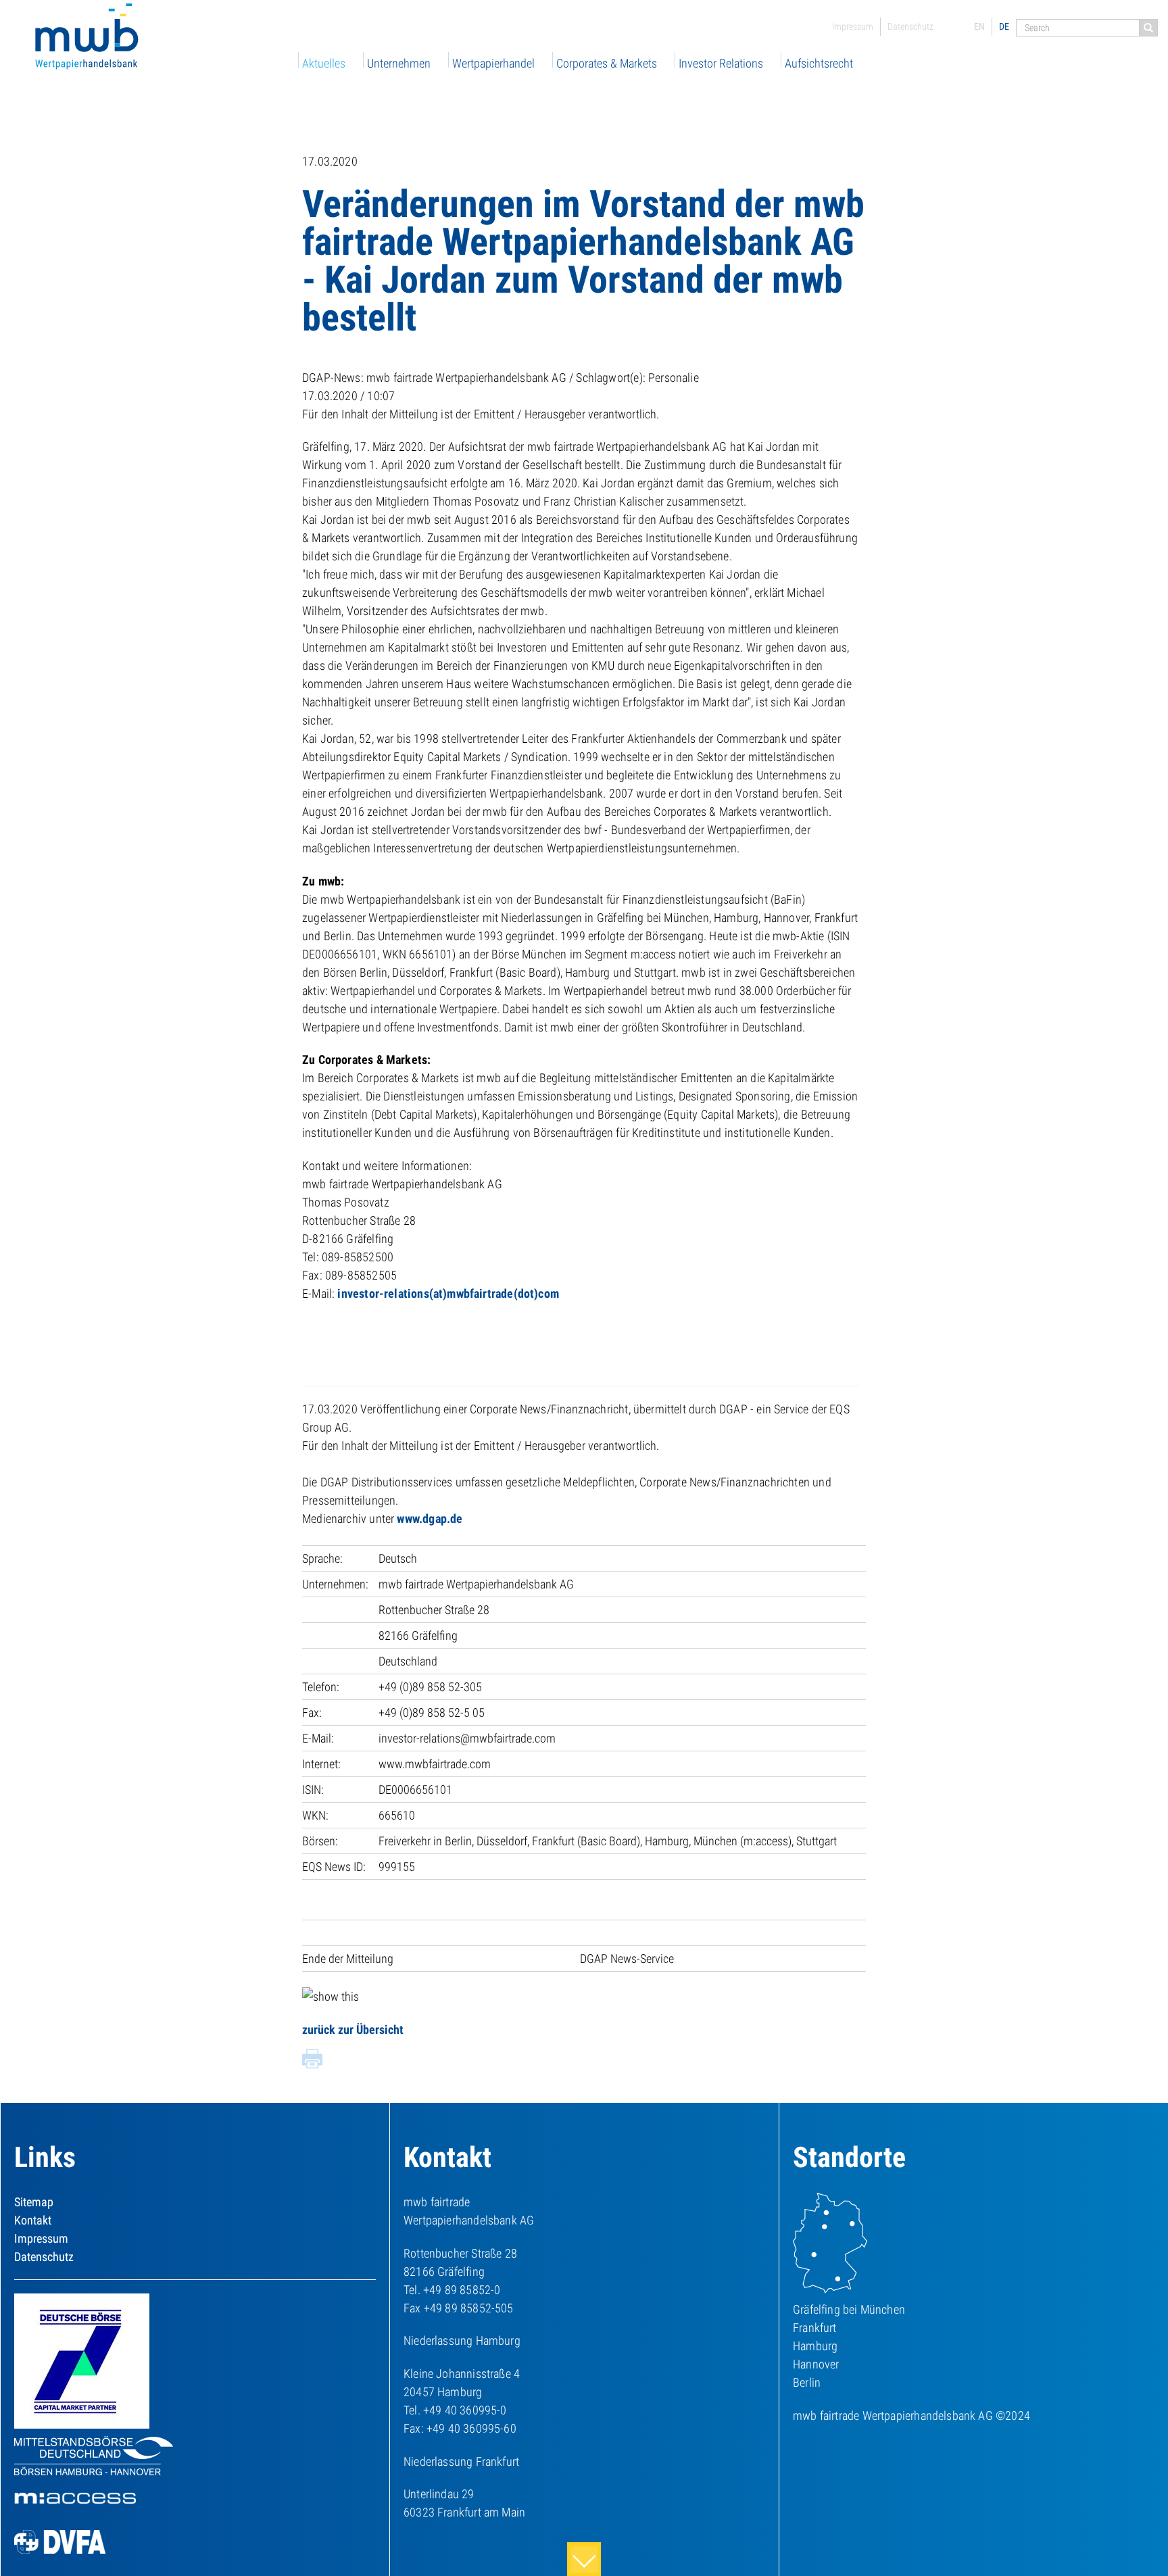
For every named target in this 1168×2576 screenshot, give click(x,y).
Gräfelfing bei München (849, 2309)
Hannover (816, 2364)
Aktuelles (324, 63)
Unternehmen (399, 63)
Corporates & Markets (607, 63)
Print (312, 2059)
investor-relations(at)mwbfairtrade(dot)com (448, 1293)
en (979, 26)
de (1004, 26)
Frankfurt (815, 2328)
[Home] (88, 38)
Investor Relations (721, 63)
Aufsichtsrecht (819, 63)
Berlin (807, 2382)
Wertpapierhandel (493, 63)
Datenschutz (910, 26)
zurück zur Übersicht (353, 2030)
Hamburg (815, 2346)
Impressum (853, 26)
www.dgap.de (430, 1518)
